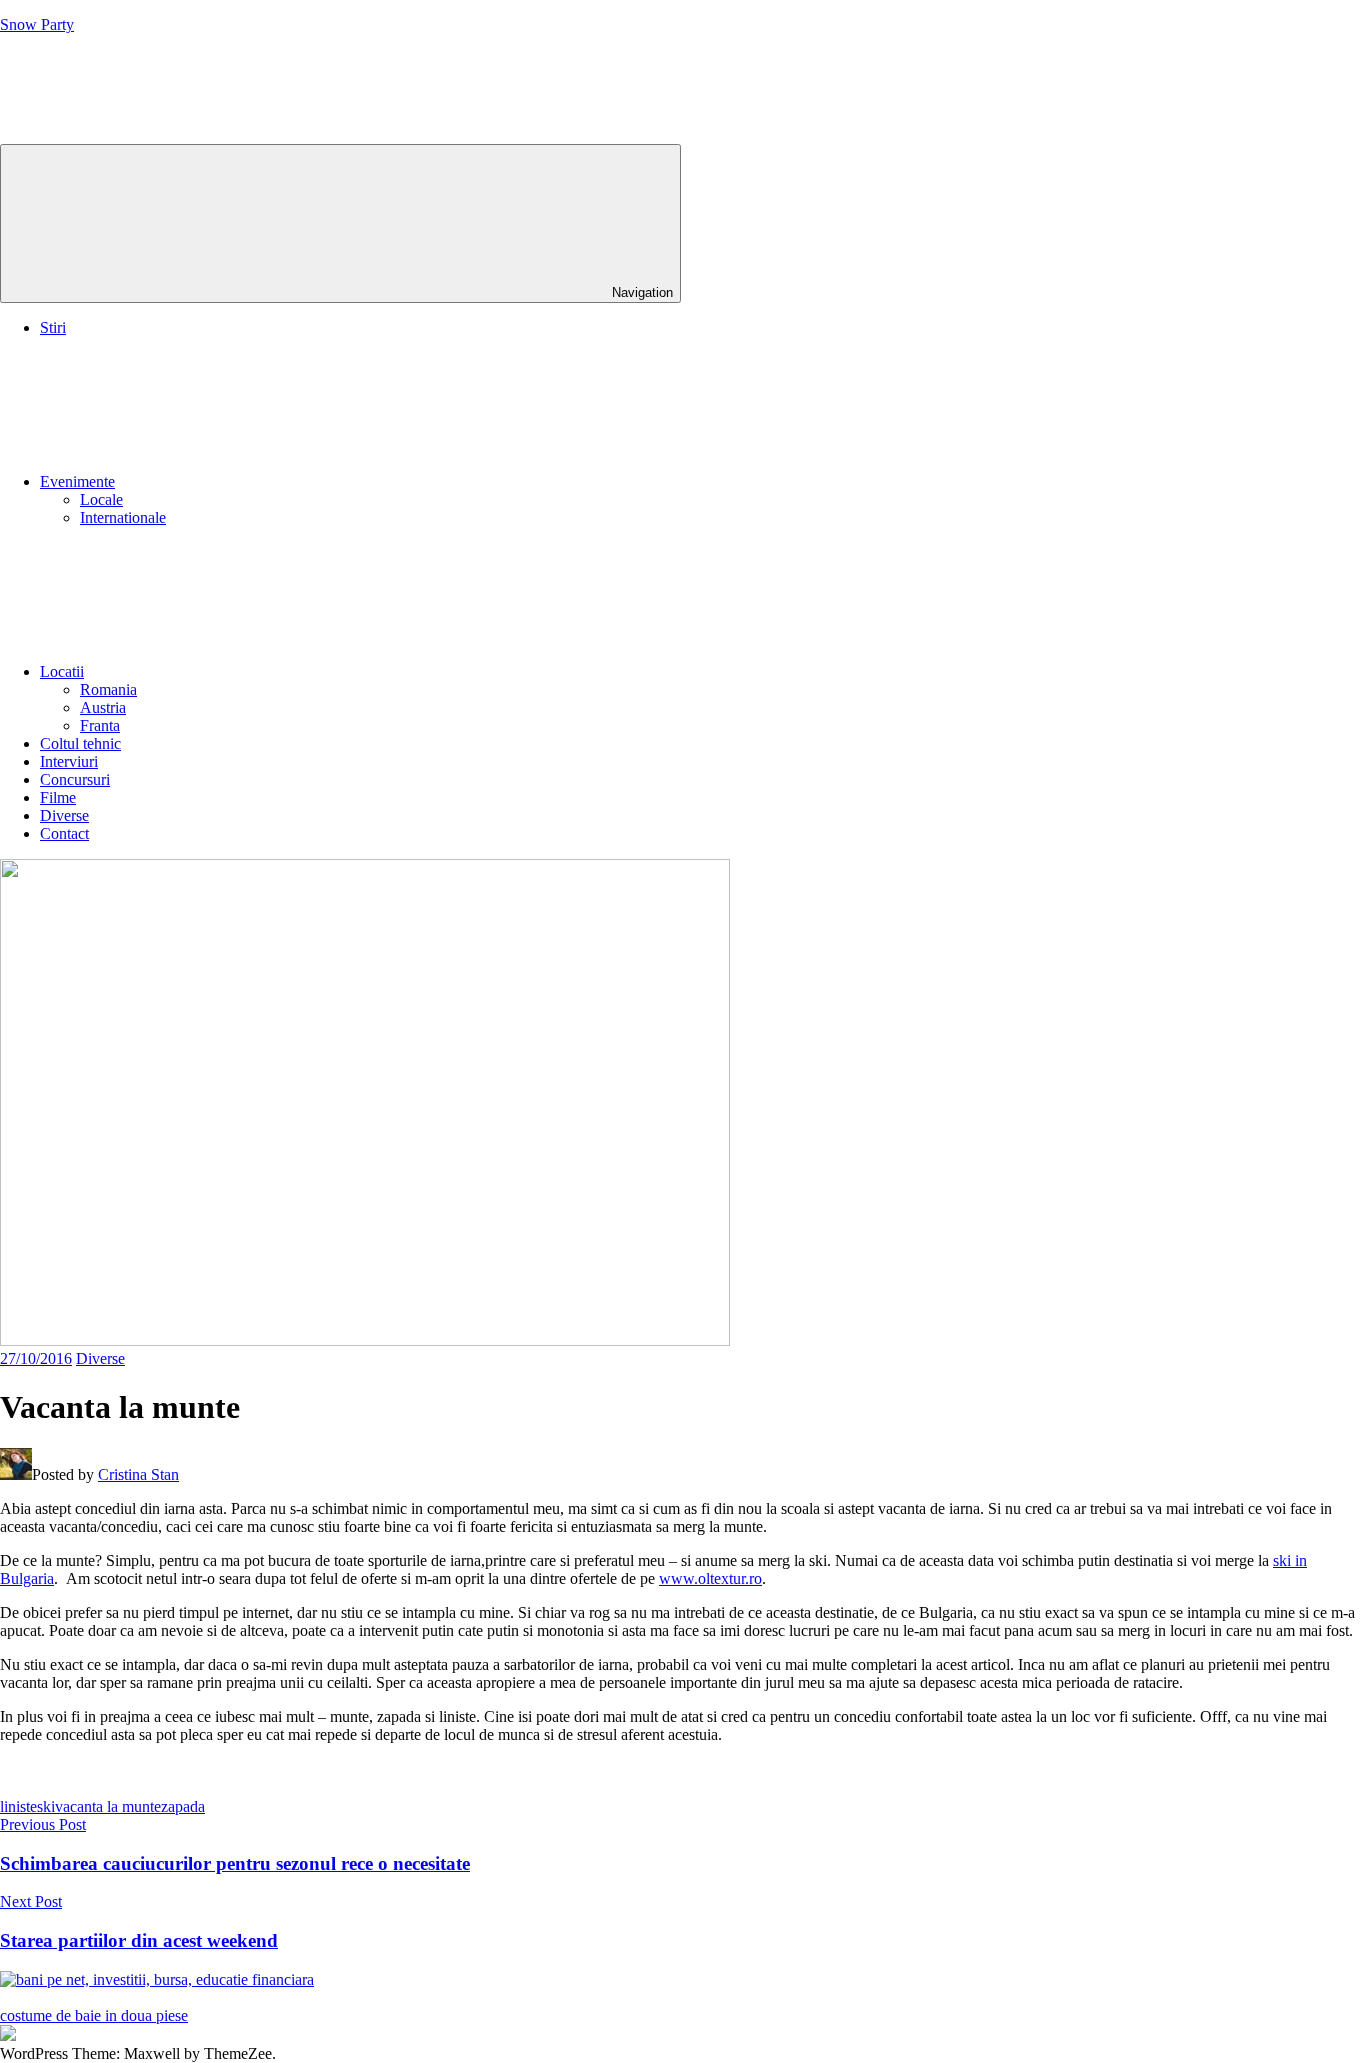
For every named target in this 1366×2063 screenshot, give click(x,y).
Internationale (123, 517)
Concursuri (75, 779)
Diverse (64, 815)
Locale (101, 499)
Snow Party (37, 24)
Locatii (62, 671)
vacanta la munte (108, 1806)
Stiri (53, 327)
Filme (58, 797)
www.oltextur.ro (710, 1578)
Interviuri (69, 761)
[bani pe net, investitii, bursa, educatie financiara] (157, 1979)
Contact (64, 833)
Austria (103, 707)
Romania (108, 689)
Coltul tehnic (80, 743)
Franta (100, 725)
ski (46, 1806)
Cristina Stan (138, 1474)
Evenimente (77, 481)
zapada (183, 1806)
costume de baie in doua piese (94, 2015)
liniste (18, 1806)
